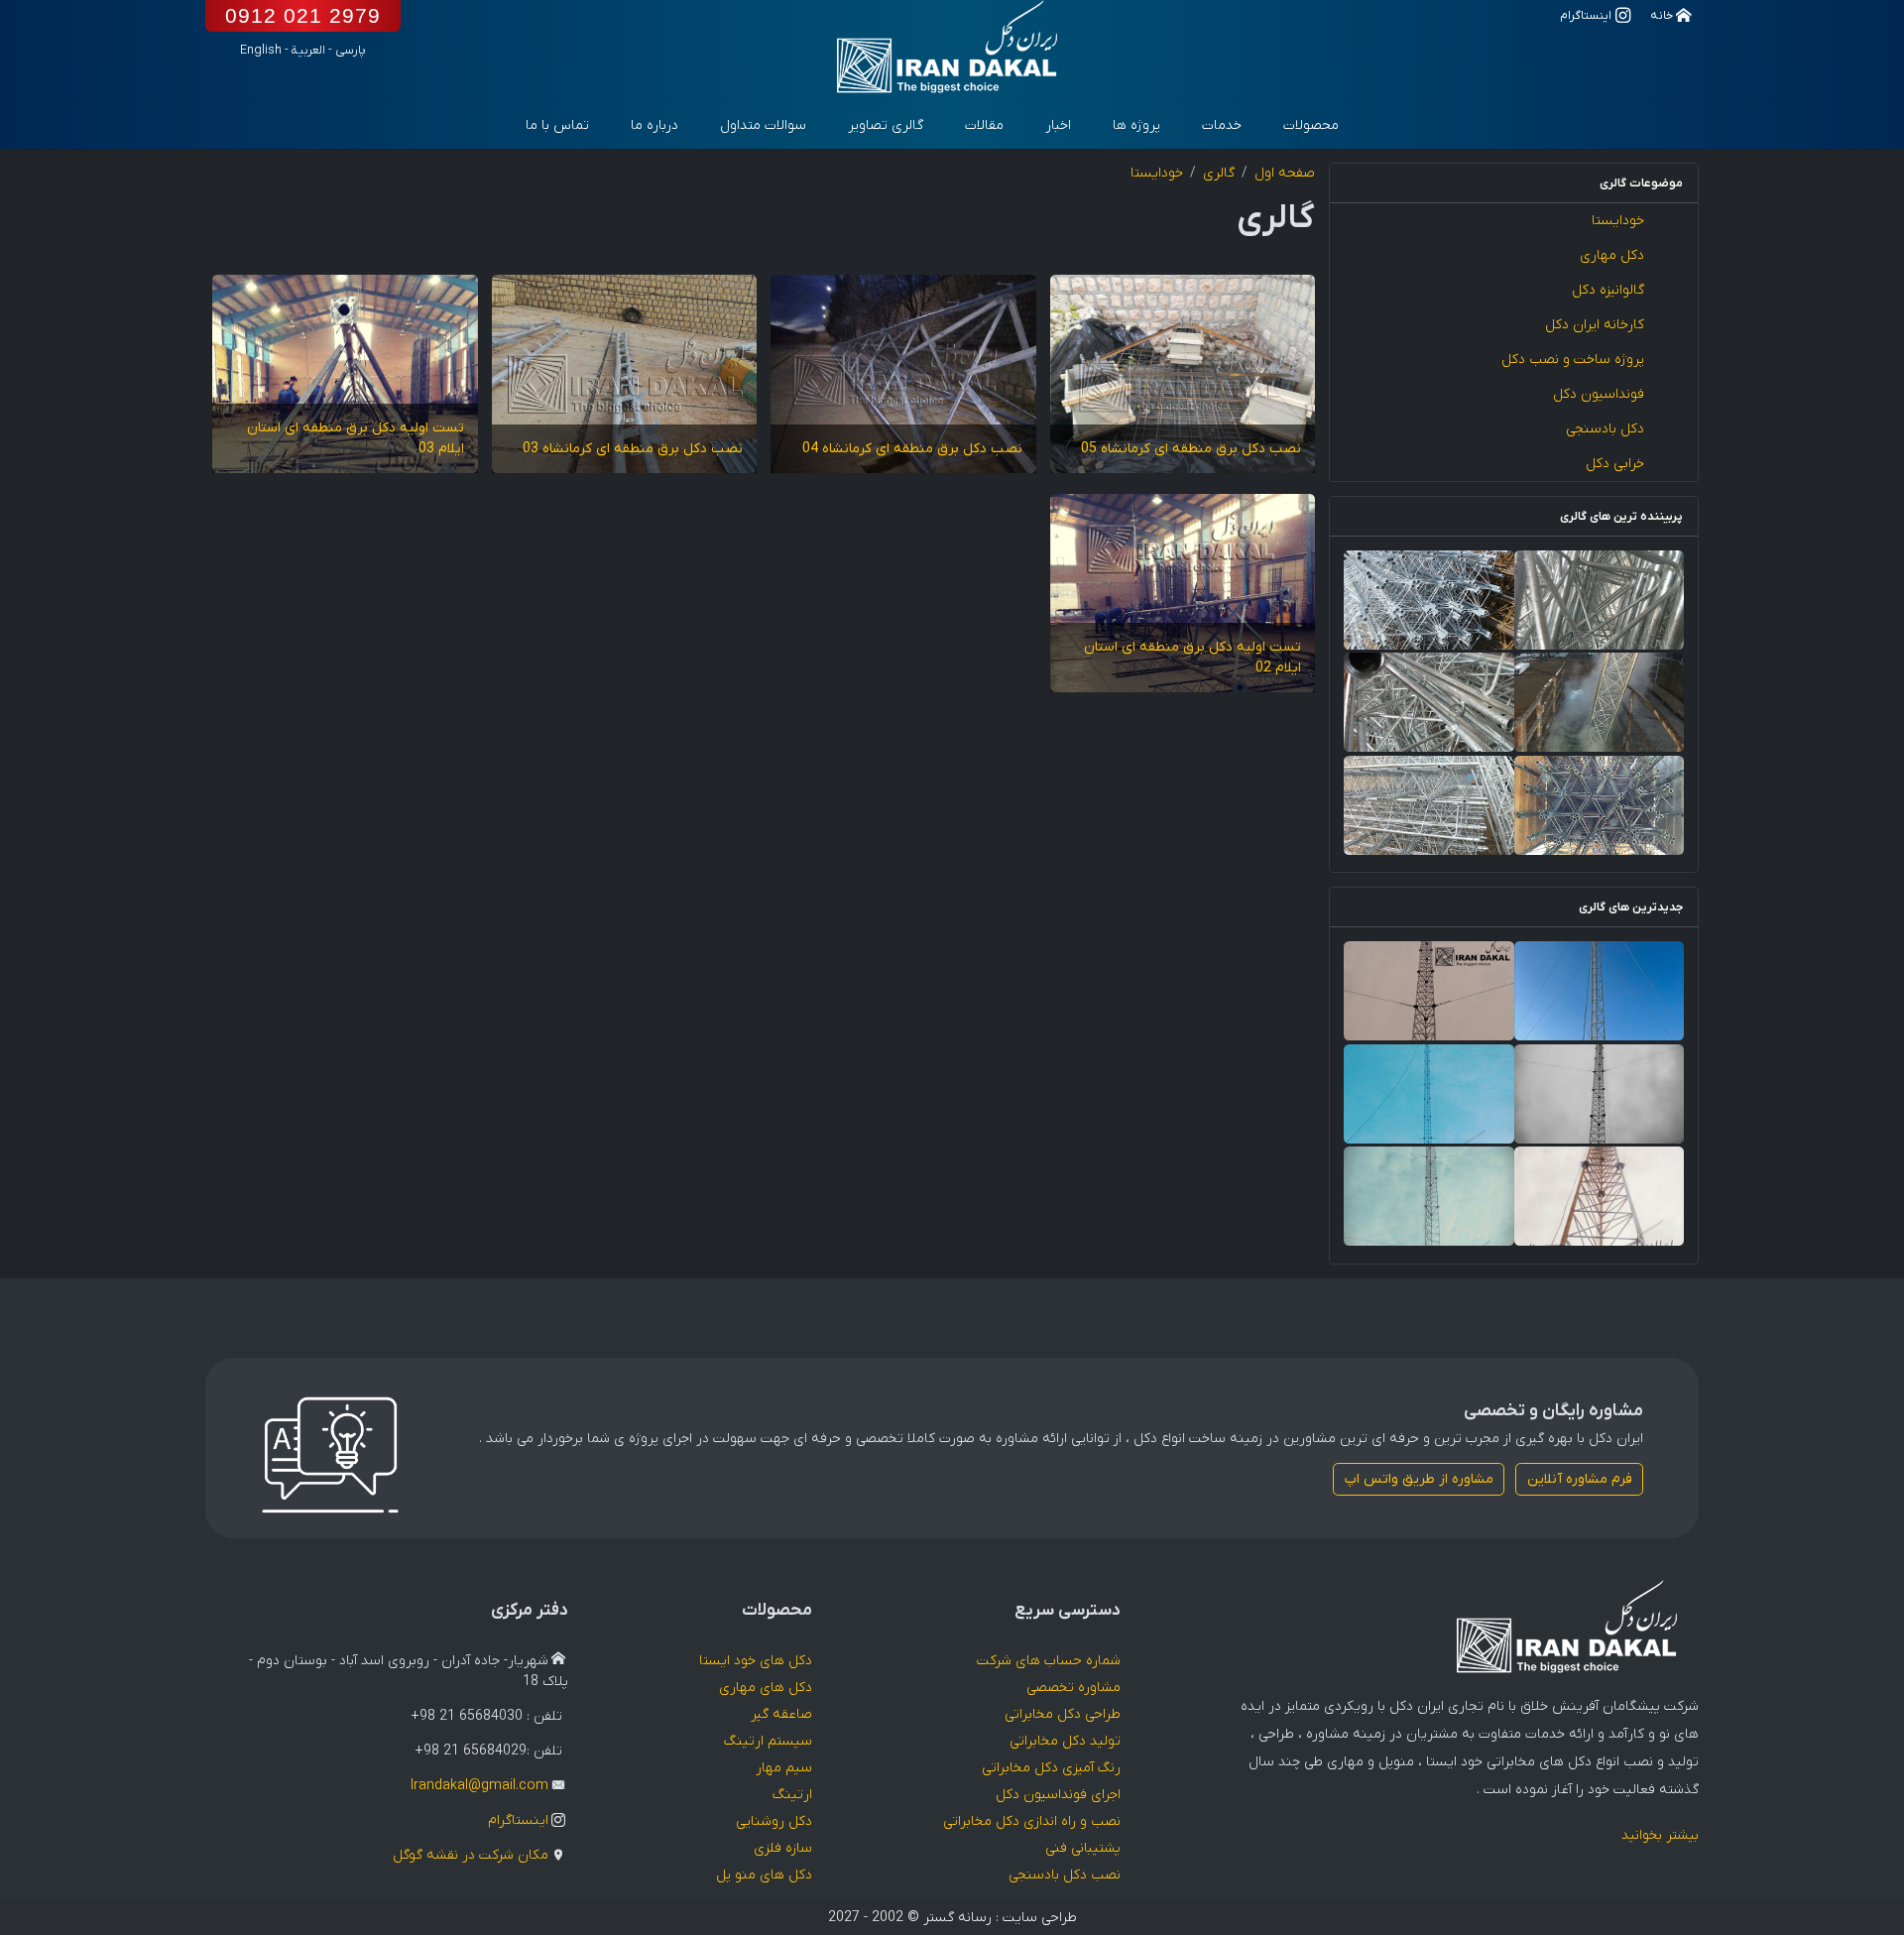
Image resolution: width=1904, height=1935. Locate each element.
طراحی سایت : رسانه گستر (1000, 1918)
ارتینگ (792, 1795)
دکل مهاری (1612, 255)
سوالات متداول (763, 125)
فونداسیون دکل (1599, 394)
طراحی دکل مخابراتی (1063, 1714)
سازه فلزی (783, 1848)
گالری (1219, 173)
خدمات (1222, 125)
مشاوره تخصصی (1073, 1688)
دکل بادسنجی (1605, 429)
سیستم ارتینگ (768, 1741)
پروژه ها (1136, 125)
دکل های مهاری (766, 1688)
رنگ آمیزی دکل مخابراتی (1051, 1768)
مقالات (984, 125)
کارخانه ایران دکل (1595, 325)
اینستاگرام (518, 1820)
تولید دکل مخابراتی (1065, 1741)
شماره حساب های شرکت (1049, 1661)
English (261, 51)
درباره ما (654, 125)
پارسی (351, 51)
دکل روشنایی (774, 1821)
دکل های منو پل (764, 1875)
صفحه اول (1285, 173)
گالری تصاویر (886, 125)
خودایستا (1618, 221)
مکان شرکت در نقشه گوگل (471, 1855)
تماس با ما (557, 125)
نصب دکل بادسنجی (1065, 1875)
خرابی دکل (1615, 464)
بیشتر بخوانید (1660, 1835)
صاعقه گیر (781, 1714)
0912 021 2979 (303, 15)
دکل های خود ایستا (756, 1661)
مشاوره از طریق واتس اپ (1419, 1479)
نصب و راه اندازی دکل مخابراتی (1032, 1821)
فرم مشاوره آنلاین (1580, 1479)
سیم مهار (784, 1768)
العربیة (308, 51)
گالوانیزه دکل (1608, 290)
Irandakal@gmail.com (479, 1786)
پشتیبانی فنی (1083, 1848)
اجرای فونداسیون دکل (1058, 1795)
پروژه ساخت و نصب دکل (1573, 360)
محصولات (1311, 125)
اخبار (1058, 125)
